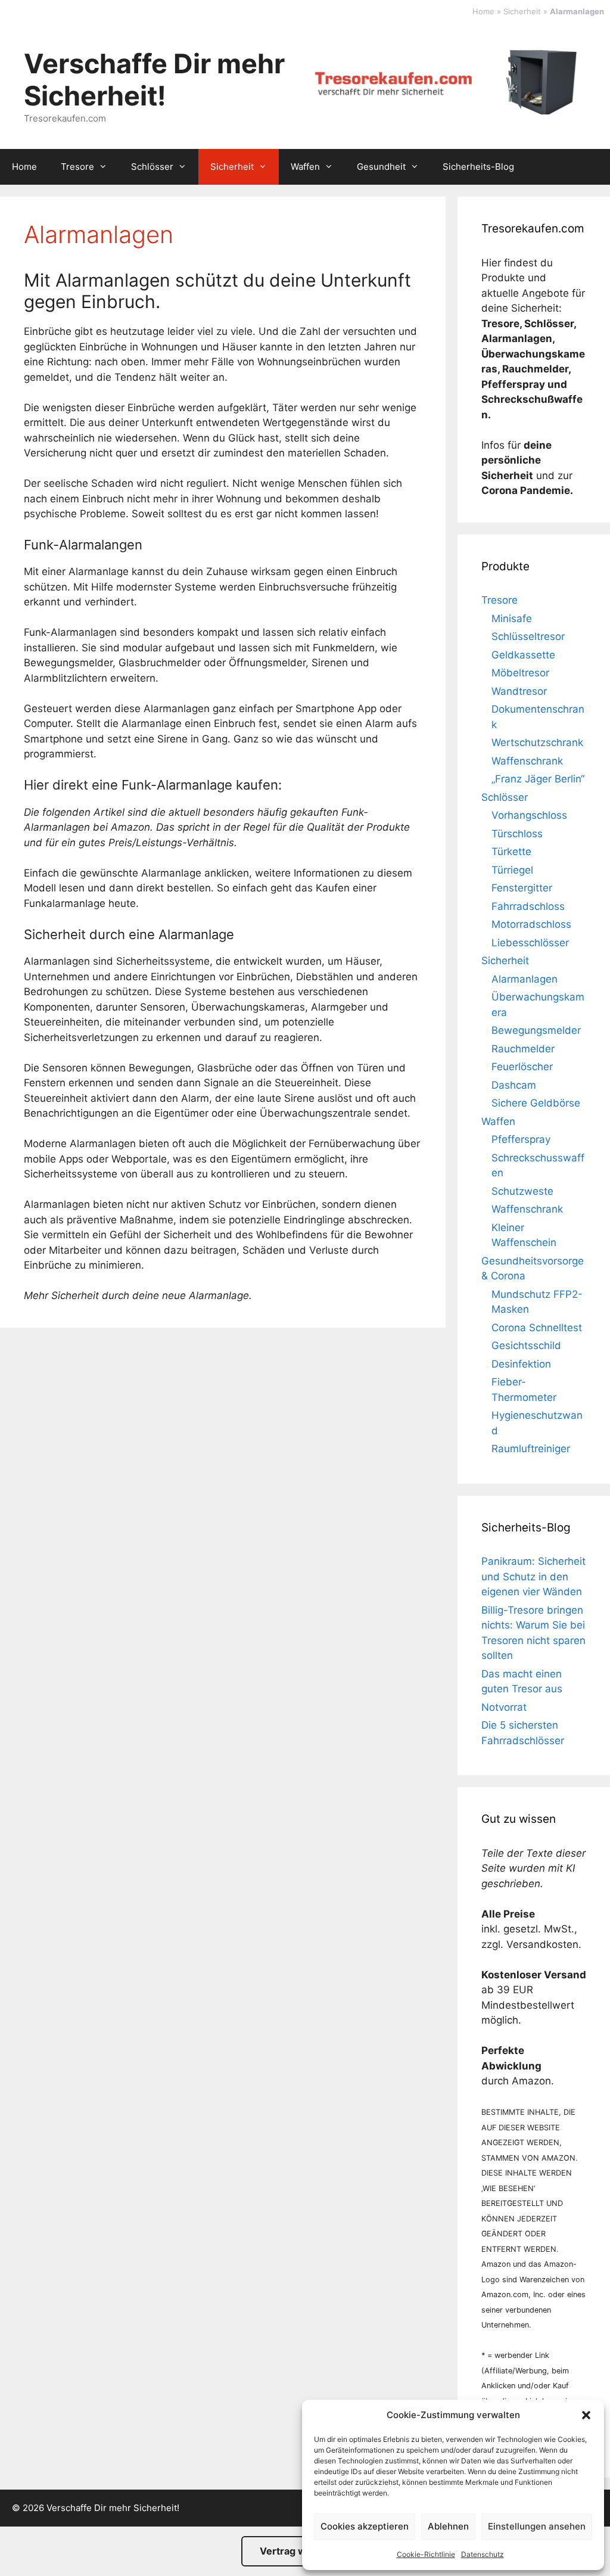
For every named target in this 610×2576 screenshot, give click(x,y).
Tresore (77, 167)
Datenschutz (483, 2554)
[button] (586, 2415)
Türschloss (517, 834)
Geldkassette (523, 655)
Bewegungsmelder (536, 1030)
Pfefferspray (521, 1139)
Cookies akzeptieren (365, 2526)
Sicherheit (522, 11)
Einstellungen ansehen (537, 2526)
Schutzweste (522, 1191)
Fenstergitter (522, 888)
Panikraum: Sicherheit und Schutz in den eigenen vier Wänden (533, 1576)
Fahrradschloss (528, 906)
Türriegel (512, 870)
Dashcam (514, 1085)
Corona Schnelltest (537, 1328)
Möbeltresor (520, 673)
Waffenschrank (527, 761)
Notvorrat (504, 1707)
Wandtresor (519, 691)
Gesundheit (381, 167)
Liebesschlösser (530, 943)
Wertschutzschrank (537, 742)
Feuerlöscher (522, 1067)
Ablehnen (448, 2526)
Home (483, 11)
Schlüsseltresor (528, 636)
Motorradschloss (531, 924)
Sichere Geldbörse (536, 1103)
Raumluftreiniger (531, 1449)
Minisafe (512, 619)
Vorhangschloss (529, 815)
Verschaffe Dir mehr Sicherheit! (154, 80)
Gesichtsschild (526, 1346)
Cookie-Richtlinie (426, 2554)
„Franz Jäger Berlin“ (538, 779)
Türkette (511, 852)
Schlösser (152, 167)
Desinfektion (521, 1364)
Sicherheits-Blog (478, 167)
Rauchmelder (523, 1049)
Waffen (305, 167)
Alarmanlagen (525, 979)
